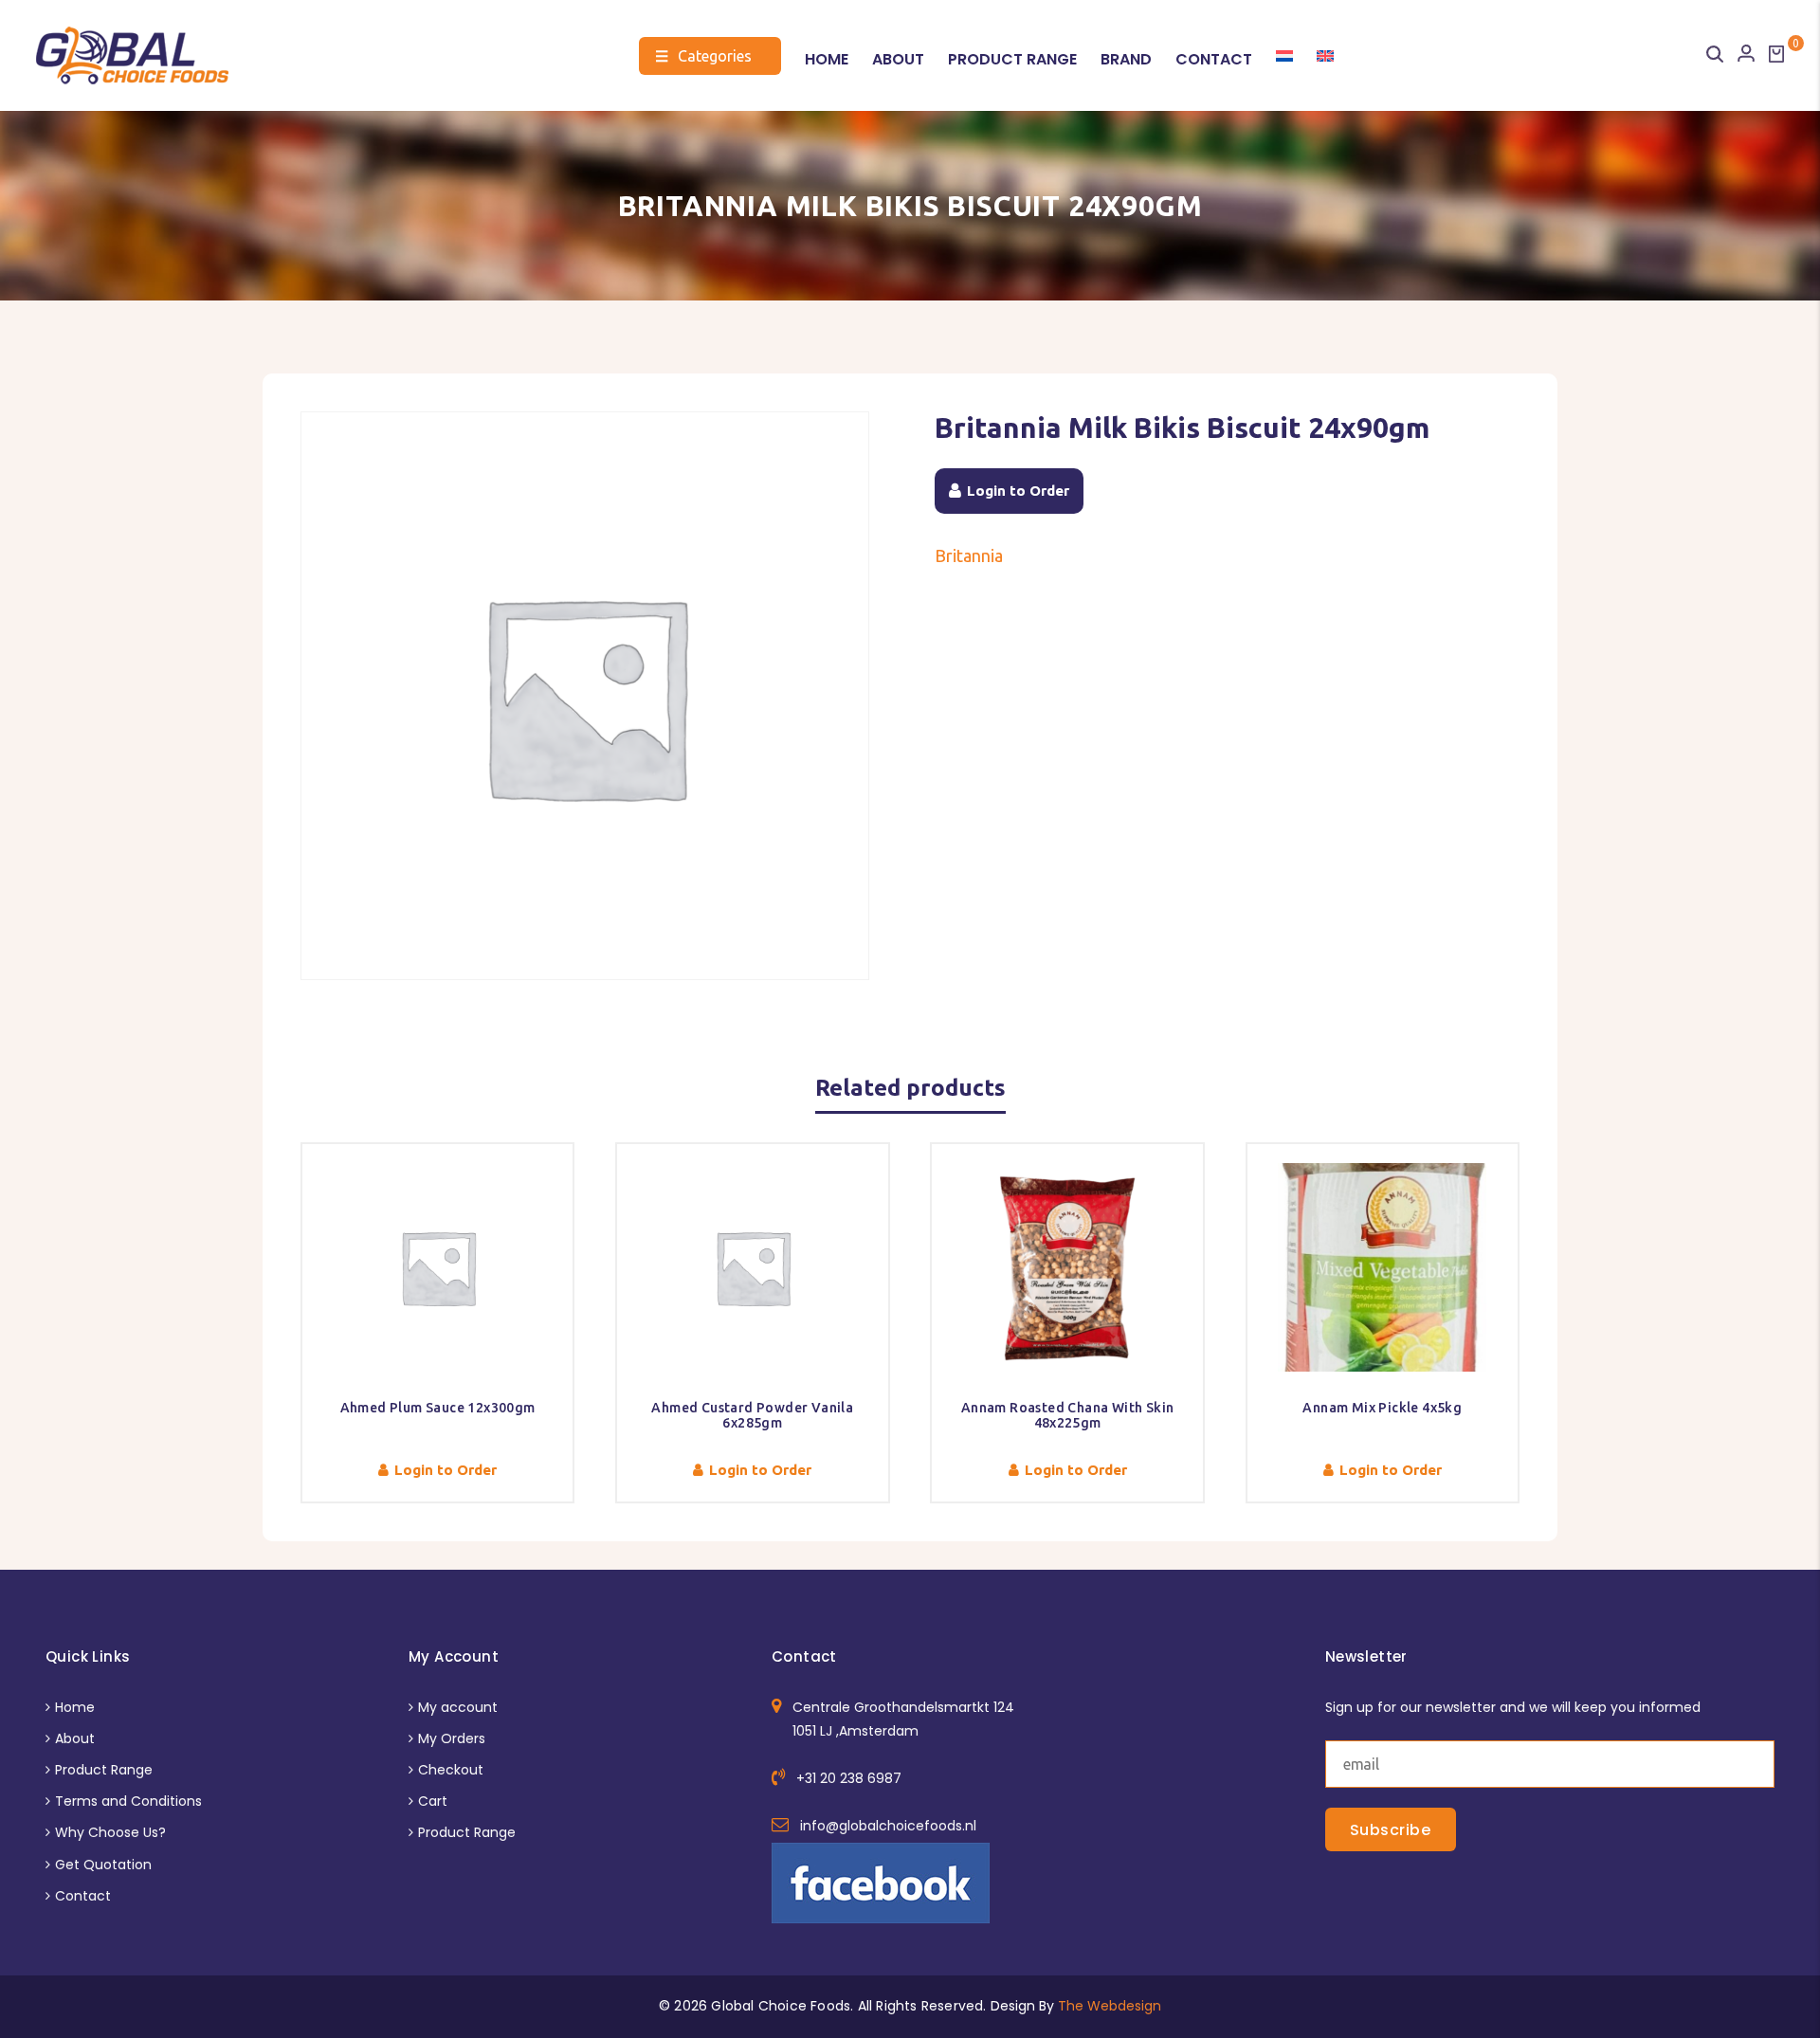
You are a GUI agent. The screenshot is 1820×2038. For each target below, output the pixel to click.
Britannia (969, 555)
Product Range (1012, 59)
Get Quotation (103, 1865)
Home (827, 59)
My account (458, 1707)
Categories (703, 56)
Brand (1126, 59)
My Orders (452, 1738)
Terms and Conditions (128, 1801)
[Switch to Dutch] (1284, 56)
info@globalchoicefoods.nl (888, 1826)
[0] (1776, 54)
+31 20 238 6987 (849, 1778)
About (898, 59)
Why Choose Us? (110, 1832)
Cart (433, 1801)
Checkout (451, 1770)
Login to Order (1018, 491)
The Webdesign (1110, 2006)
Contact (1214, 59)
